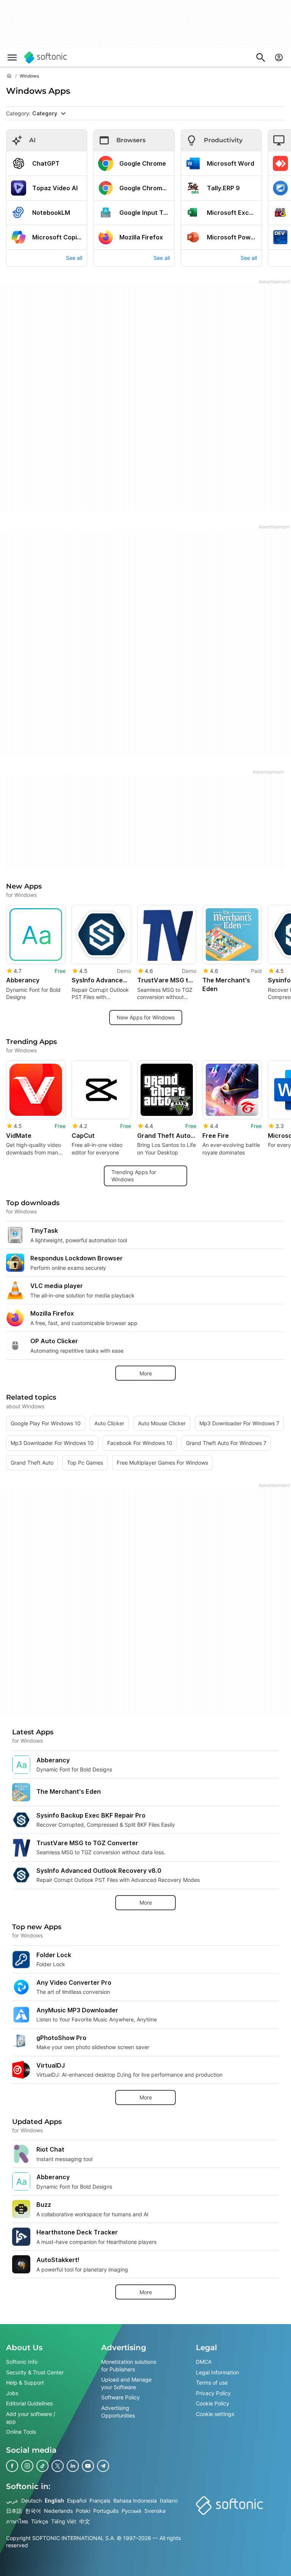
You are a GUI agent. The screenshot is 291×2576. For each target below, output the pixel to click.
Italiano (169, 2500)
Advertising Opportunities (118, 2412)
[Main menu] (12, 57)
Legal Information (217, 2372)
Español (77, 2500)
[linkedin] (73, 2466)
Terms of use (212, 2383)
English (54, 2500)
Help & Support (25, 2383)
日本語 (14, 2511)
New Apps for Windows (146, 1017)
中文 (84, 2521)
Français (100, 2500)
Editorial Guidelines (29, 2403)
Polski (83, 2511)
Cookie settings (215, 2414)
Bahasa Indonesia (135, 2500)
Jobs (12, 2393)
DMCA (204, 2362)
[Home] (9, 76)
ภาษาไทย (17, 2521)
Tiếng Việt (64, 2521)
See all (74, 258)
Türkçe (40, 2521)
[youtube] (88, 2466)
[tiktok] (42, 2466)
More (146, 1373)
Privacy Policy (213, 2393)
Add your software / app (31, 2418)
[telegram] (103, 2466)
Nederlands (58, 2511)
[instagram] (27, 2466)
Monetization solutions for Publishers (129, 2365)
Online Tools (21, 2432)
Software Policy (120, 2397)
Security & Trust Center (35, 2372)
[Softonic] (46, 57)
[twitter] (58, 2466)
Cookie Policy (213, 2403)
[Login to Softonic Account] (279, 57)
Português (106, 2511)
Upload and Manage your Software (126, 2383)
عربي (12, 2500)
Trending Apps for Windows (134, 1175)
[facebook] (12, 2466)
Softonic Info (22, 2362)
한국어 (33, 2511)
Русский (131, 2511)
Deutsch (31, 2500)
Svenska (155, 2511)
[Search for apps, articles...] (261, 57)
